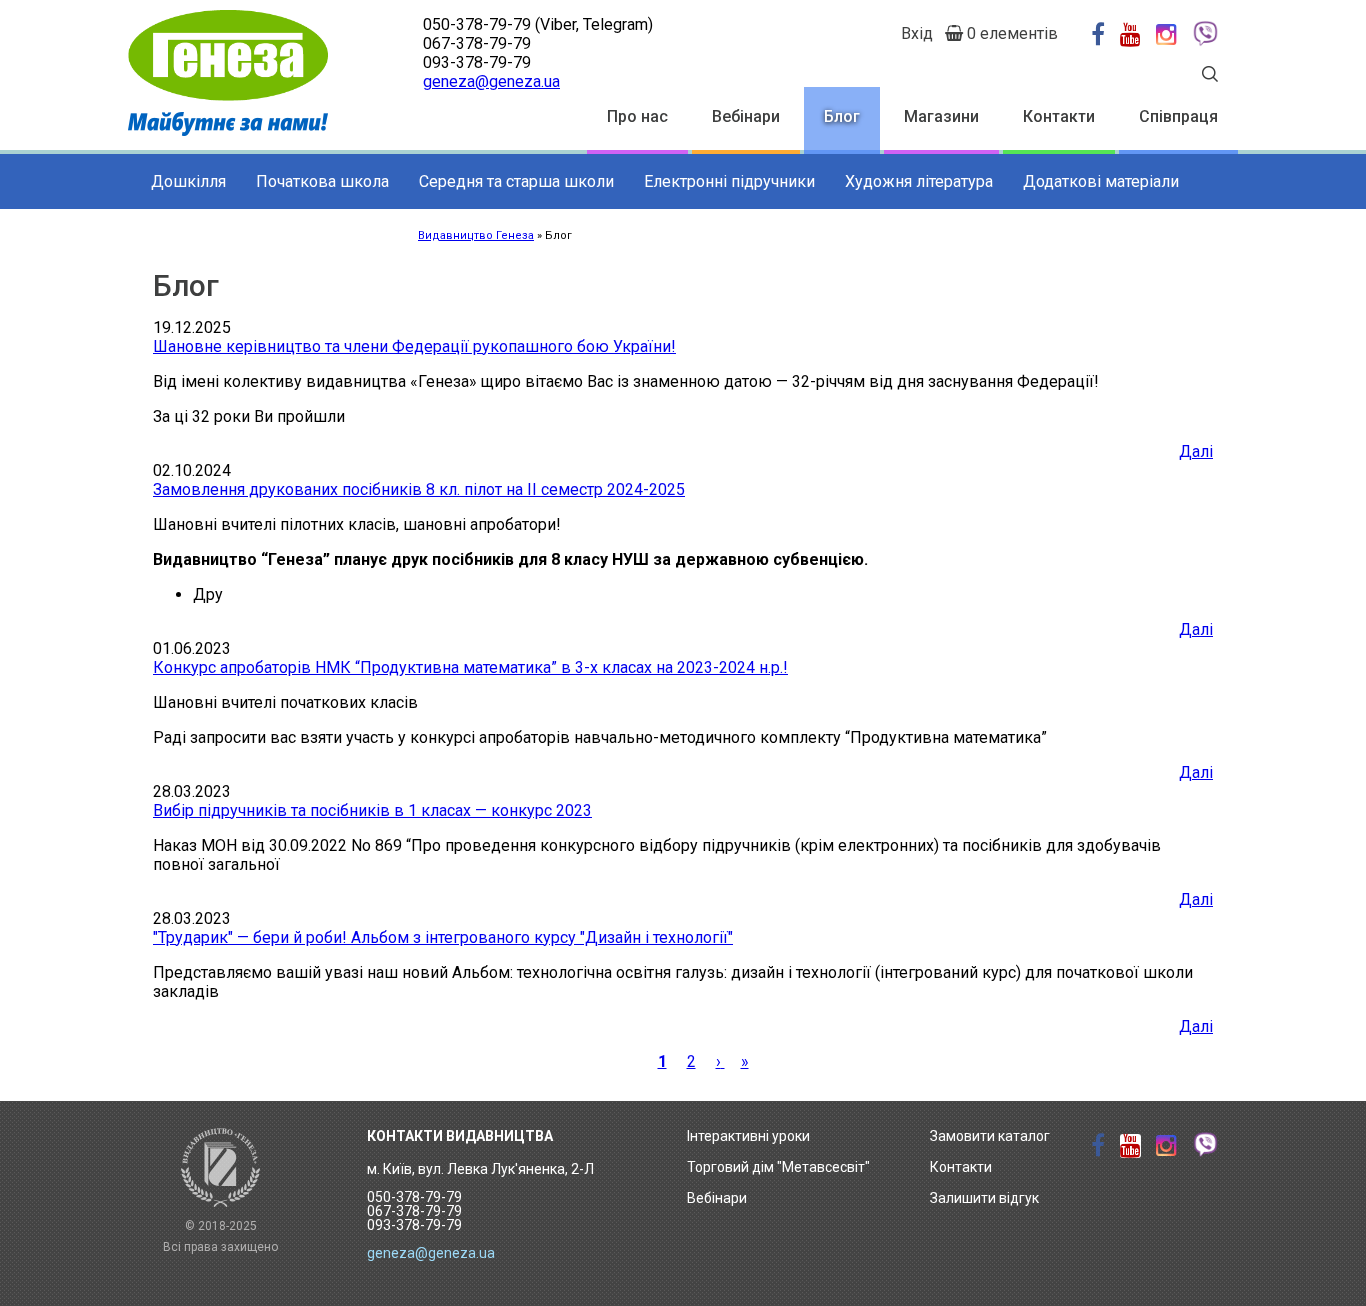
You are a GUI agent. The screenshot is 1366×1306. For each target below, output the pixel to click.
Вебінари (746, 116)
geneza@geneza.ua (491, 81)
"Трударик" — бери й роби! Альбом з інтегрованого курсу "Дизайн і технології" (443, 937)
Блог (842, 116)
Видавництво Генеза (476, 235)
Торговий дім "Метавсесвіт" (778, 1167)
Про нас (637, 116)
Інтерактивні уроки (748, 1136)
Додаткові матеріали (1101, 181)
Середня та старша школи (516, 181)
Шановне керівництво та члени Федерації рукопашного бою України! (414, 346)
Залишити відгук (984, 1198)
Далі (1196, 451)
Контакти (1059, 116)
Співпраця (1178, 116)
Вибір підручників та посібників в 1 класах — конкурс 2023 (372, 810)
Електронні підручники (729, 181)
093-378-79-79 (477, 62)
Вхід (917, 33)
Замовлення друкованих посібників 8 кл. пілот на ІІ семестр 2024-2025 (419, 489)
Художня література (919, 181)
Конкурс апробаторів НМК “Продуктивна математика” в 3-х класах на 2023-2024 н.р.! (470, 667)
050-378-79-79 (477, 24)
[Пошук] (1210, 76)
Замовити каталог (990, 1136)
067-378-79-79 (477, 43)
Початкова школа (322, 181)
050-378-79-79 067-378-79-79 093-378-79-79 (414, 1211)
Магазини (941, 116)
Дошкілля (188, 181)
